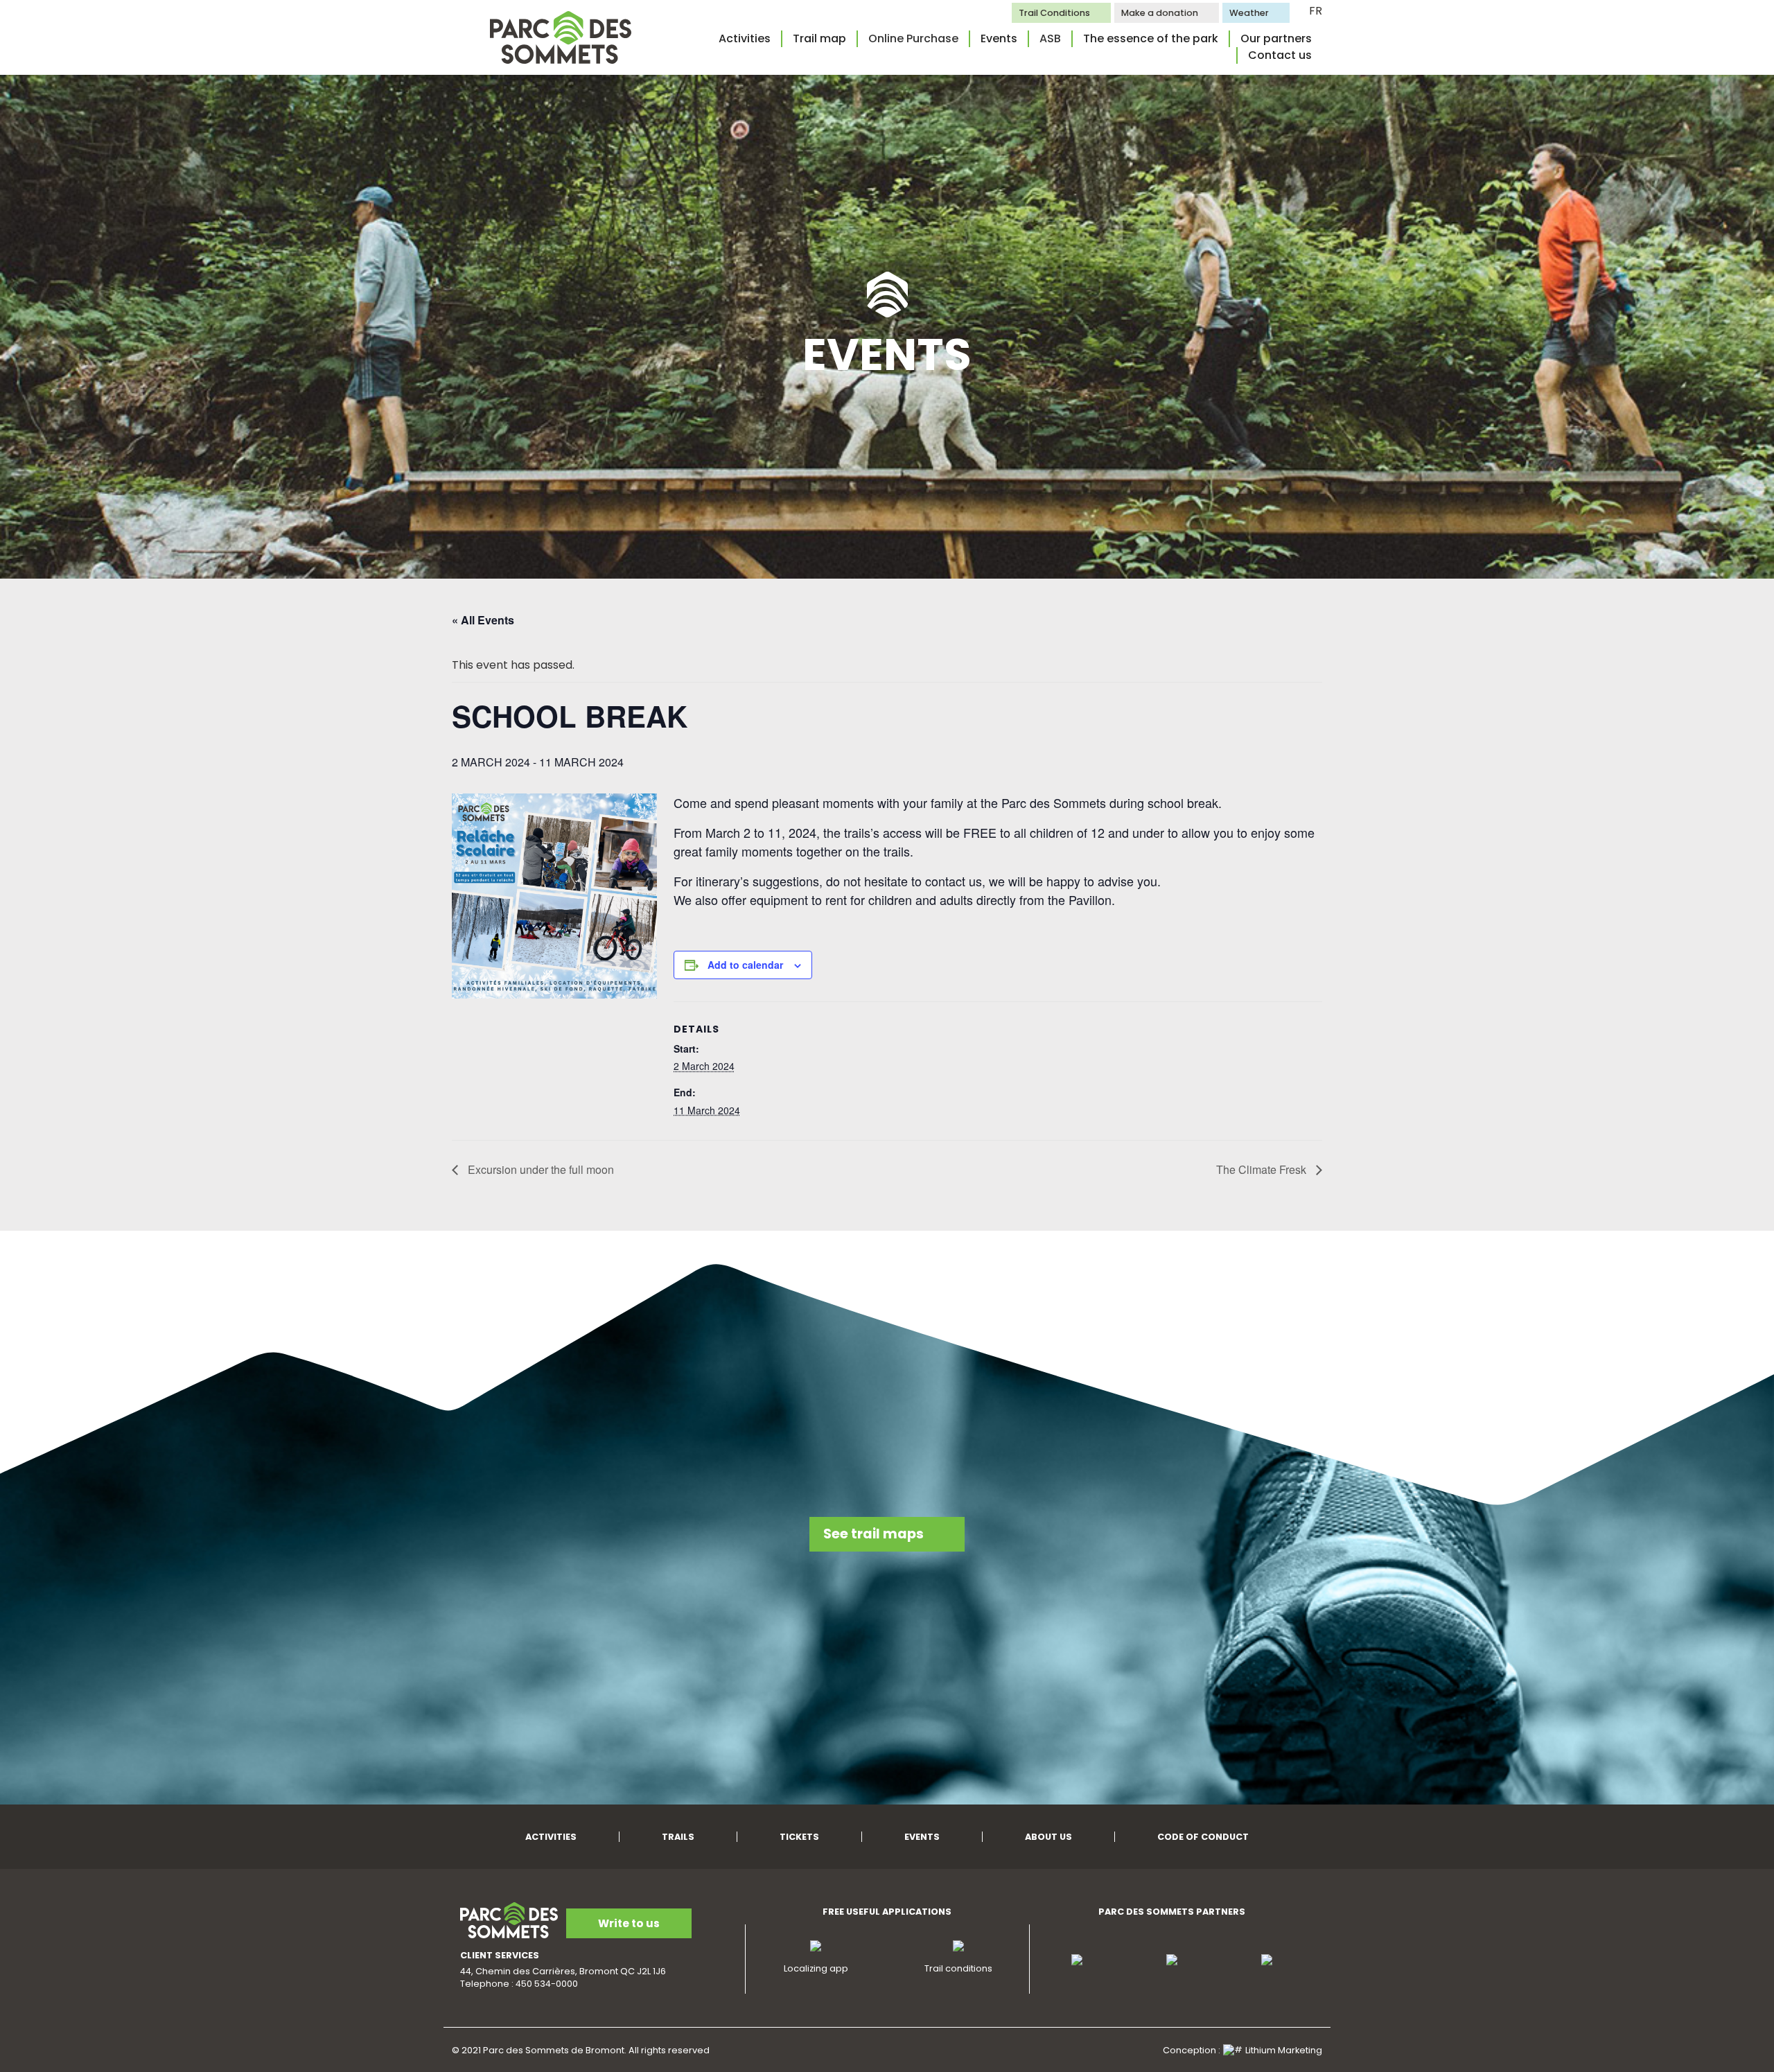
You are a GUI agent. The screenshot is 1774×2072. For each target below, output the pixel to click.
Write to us (629, 1923)
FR (1316, 11)
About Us (1048, 1837)
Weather (1249, 13)
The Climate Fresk (1263, 1169)
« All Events (483, 620)
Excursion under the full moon (539, 1169)
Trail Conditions (1054, 13)
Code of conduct (1203, 1837)
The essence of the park (1151, 38)
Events (999, 38)
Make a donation (1160, 13)
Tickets (799, 1837)
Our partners (1276, 38)
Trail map (819, 38)
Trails (678, 1837)
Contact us (1280, 55)
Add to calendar (745, 965)
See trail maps (873, 1534)
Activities (745, 38)
